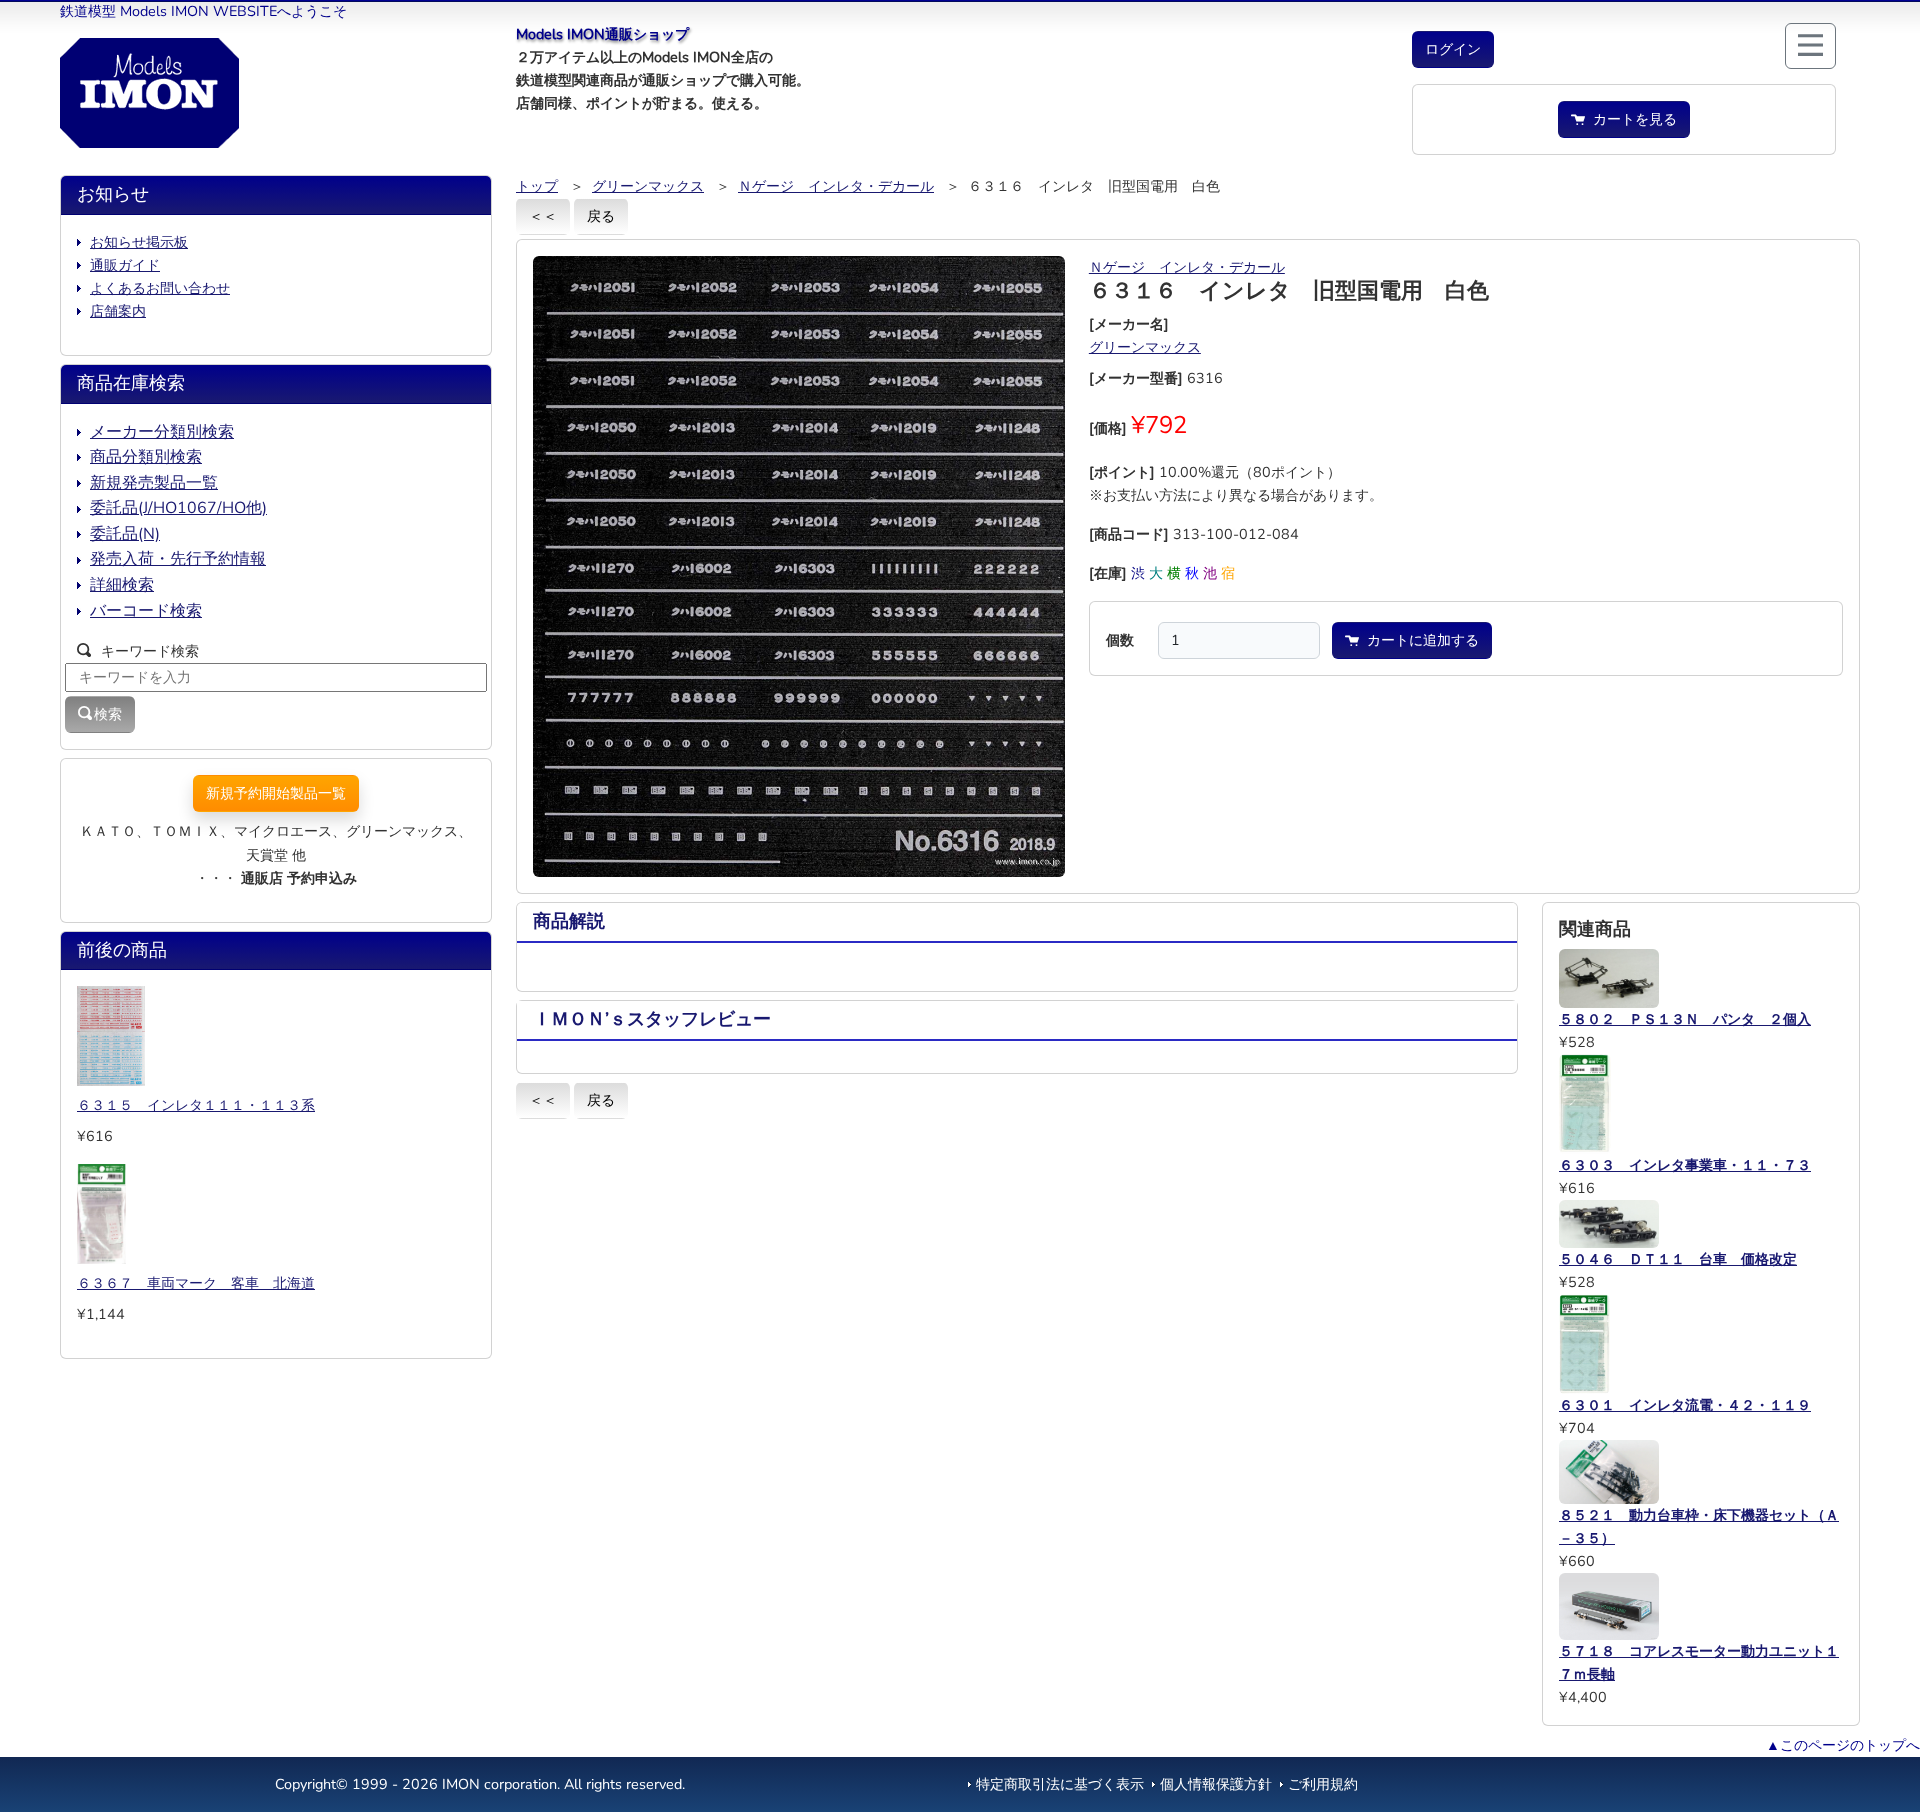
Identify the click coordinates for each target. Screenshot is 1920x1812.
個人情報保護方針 (1216, 1784)
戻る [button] (601, 216)
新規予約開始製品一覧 (276, 793)
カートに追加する (1419, 640)
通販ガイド (125, 265)
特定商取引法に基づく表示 (1060, 1784)
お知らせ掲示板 (139, 242)
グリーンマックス (648, 186)
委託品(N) (125, 534)
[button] (1453, 49)
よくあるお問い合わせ (160, 288)
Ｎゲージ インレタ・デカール (836, 186)
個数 (1120, 640)
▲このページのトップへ (1843, 1745)
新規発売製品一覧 (154, 483)
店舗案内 (118, 311)
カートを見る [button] (1631, 119)
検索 (108, 714)
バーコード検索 (146, 611)
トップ (537, 186)
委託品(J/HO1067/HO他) (178, 508)
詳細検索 (122, 585)
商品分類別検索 (146, 457)
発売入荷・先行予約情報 (178, 559)
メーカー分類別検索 (162, 432)
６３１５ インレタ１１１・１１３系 (196, 1105)
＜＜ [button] (543, 216)
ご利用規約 (1323, 1784)
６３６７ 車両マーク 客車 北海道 (196, 1283)
